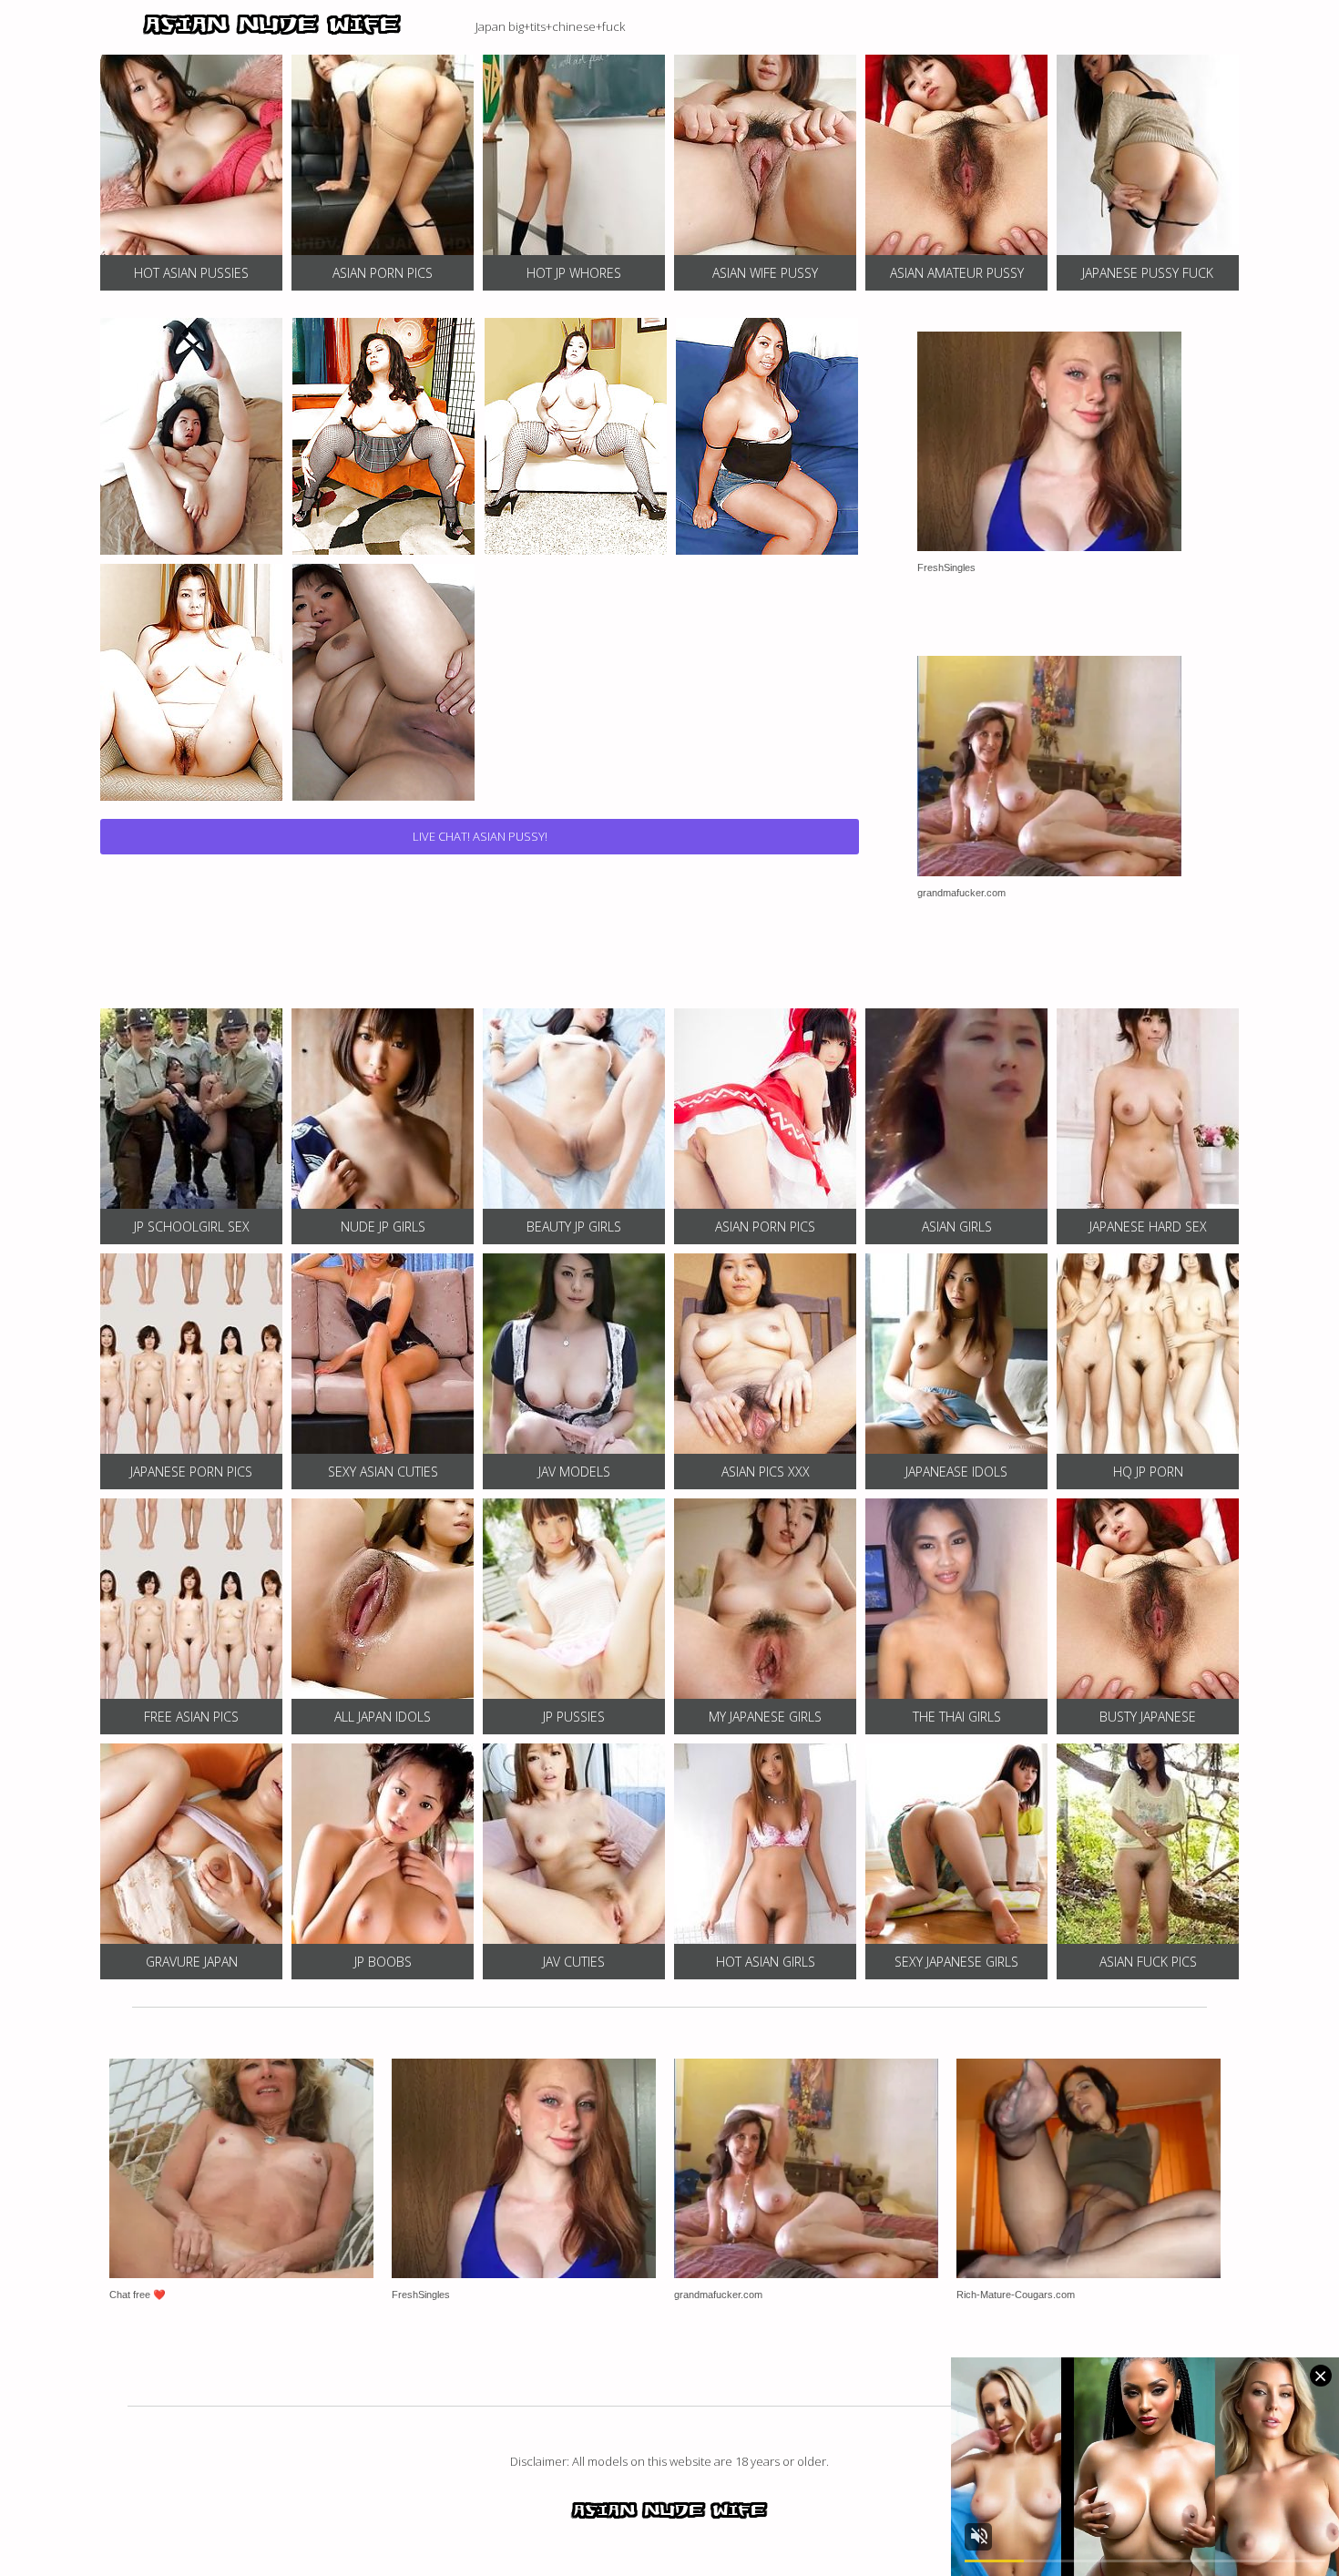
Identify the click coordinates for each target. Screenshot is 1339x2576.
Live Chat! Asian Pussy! (480, 836)
